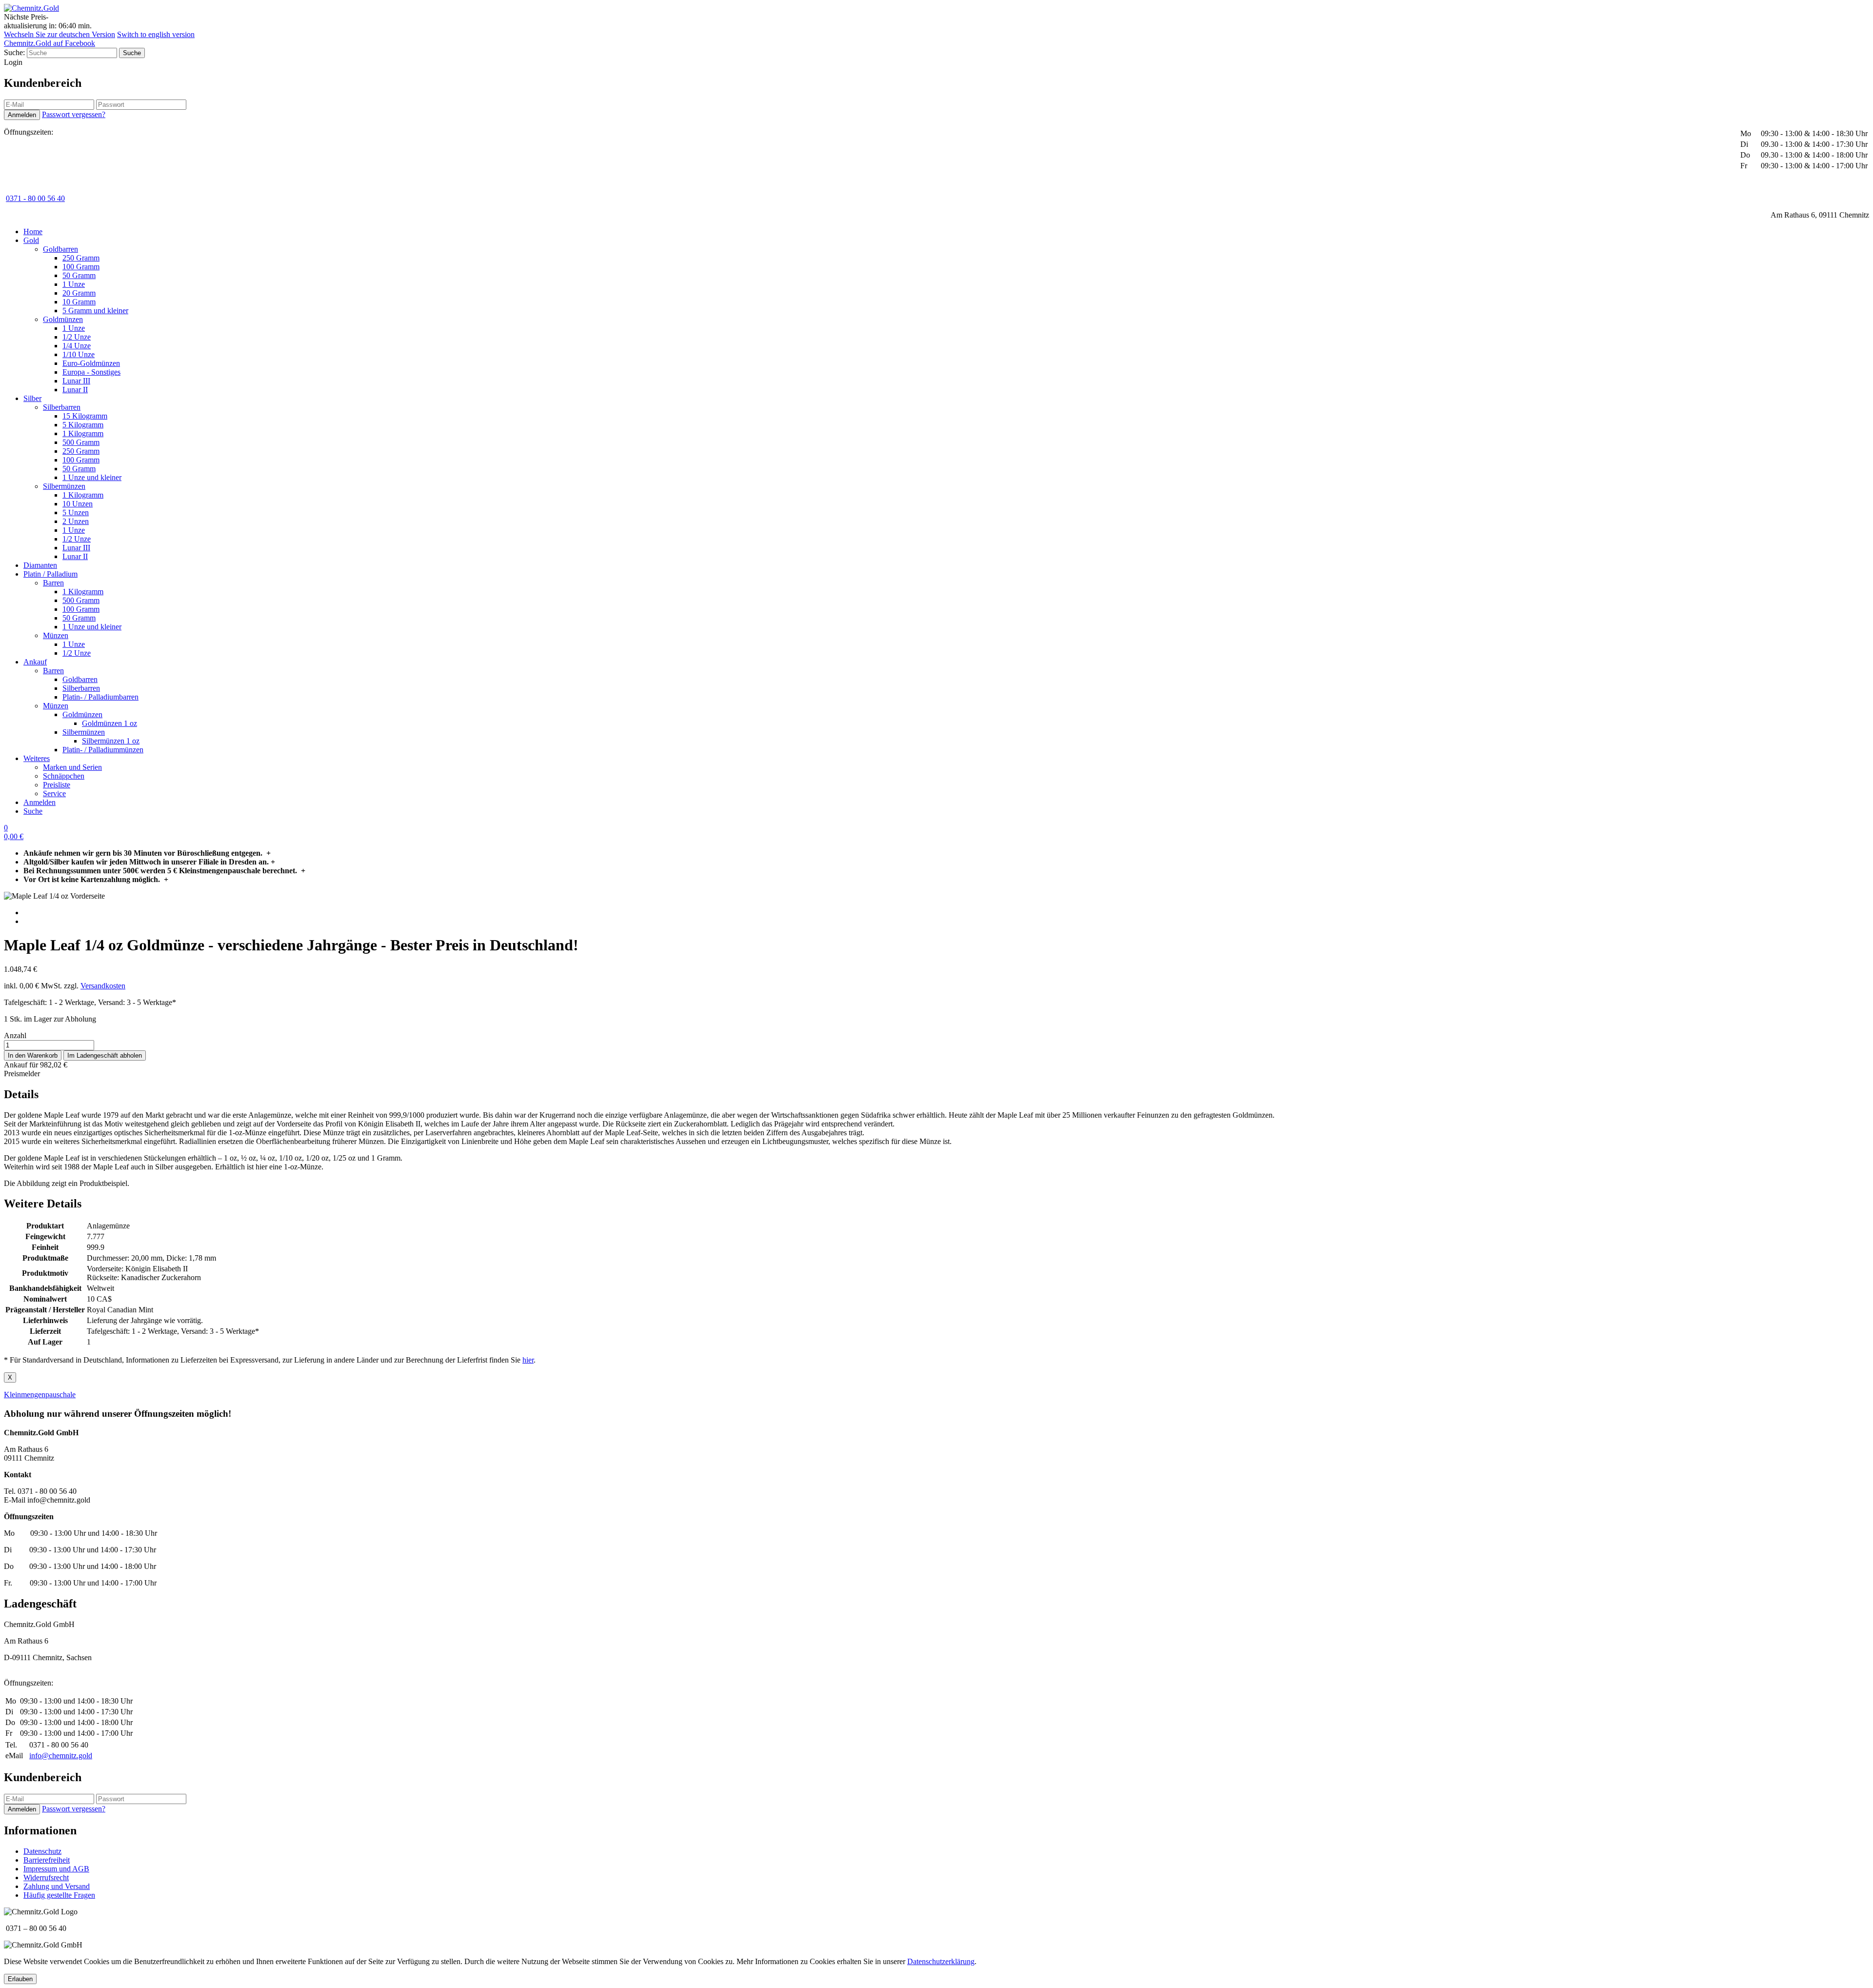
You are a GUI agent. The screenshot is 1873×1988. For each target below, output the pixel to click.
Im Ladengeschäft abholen (105, 1055)
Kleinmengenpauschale (40, 1395)
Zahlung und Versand (57, 1886)
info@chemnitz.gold (61, 1756)
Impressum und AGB (56, 1869)
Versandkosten (103, 986)
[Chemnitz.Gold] (31, 8)
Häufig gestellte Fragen (59, 1895)
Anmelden (40, 802)
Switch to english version (156, 34)
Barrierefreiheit (47, 1860)
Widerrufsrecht (46, 1878)
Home (33, 231)
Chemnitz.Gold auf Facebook (50, 43)
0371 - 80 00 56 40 (35, 198)
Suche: (14, 52)
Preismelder (22, 1074)
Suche (33, 811)
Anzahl (15, 1035)
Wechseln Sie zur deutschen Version (60, 34)
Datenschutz (42, 1851)
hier (528, 1360)
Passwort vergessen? (74, 114)
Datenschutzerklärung (941, 1961)
